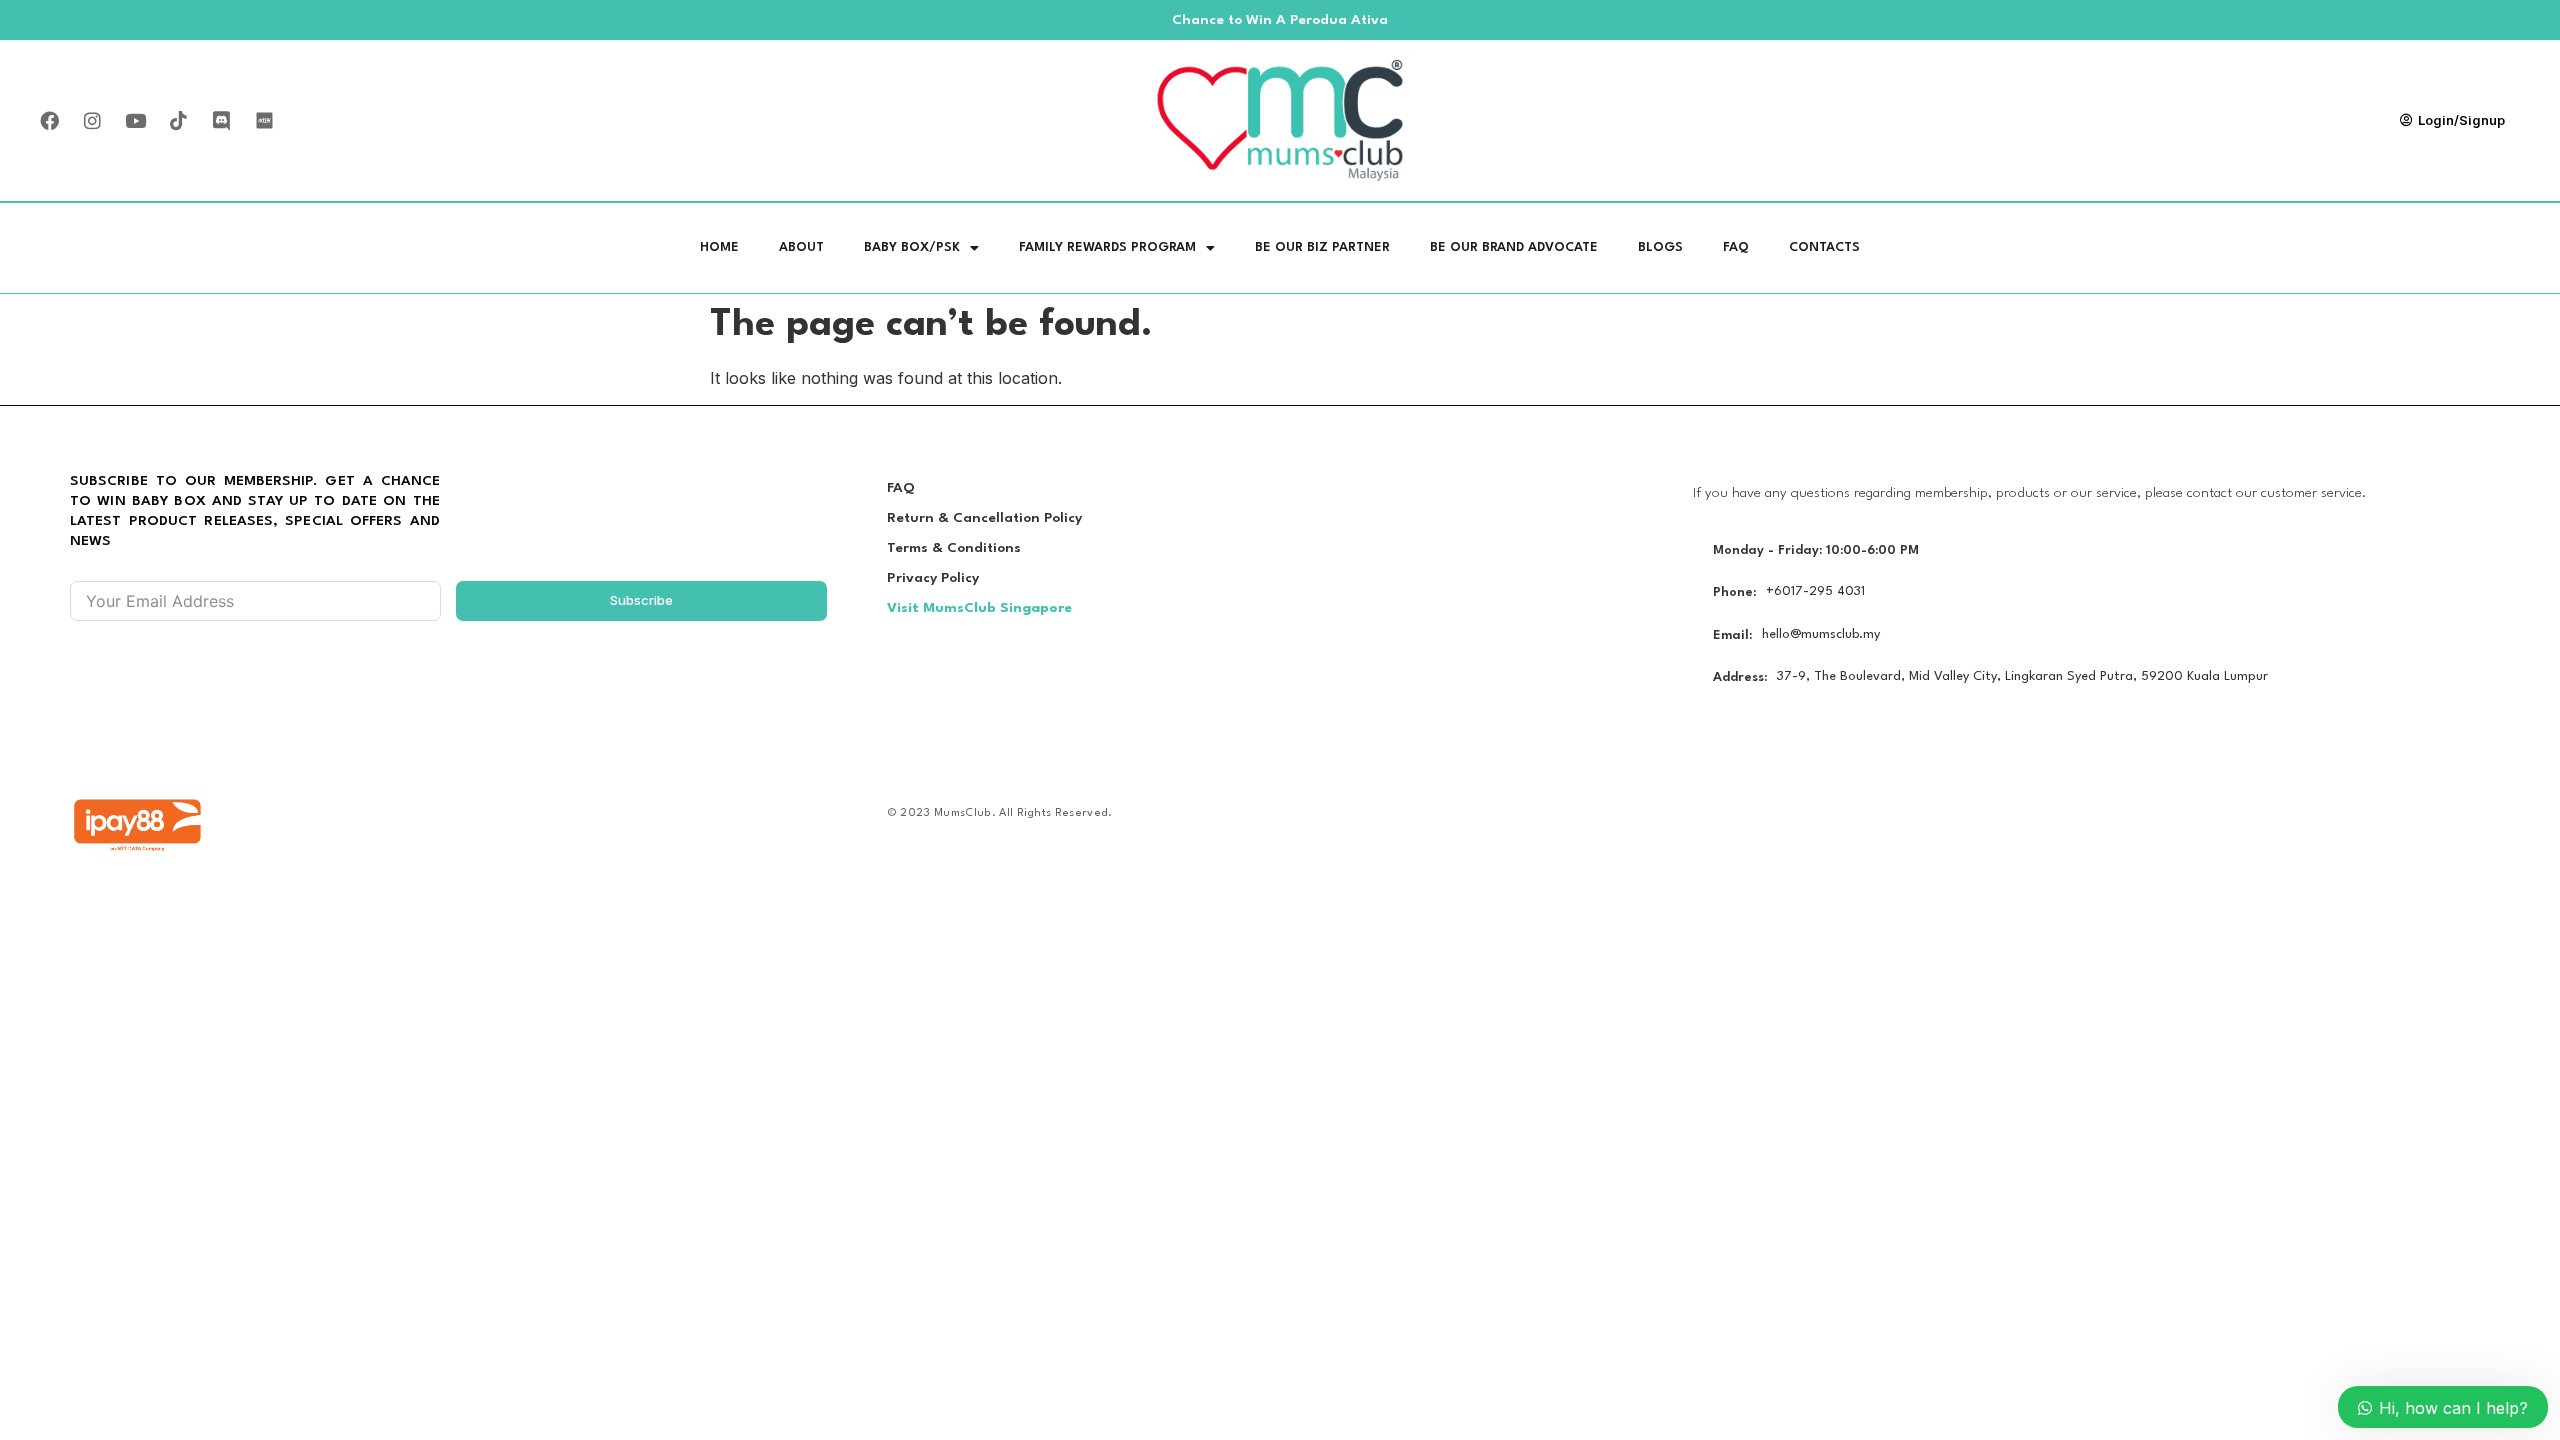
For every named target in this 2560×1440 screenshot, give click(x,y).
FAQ (1736, 247)
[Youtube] (135, 121)
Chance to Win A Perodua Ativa (1280, 20)
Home (719, 247)
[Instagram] (92, 121)
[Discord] (221, 121)
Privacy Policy (933, 578)
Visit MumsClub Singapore (979, 608)
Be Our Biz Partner (1322, 247)
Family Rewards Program (1107, 247)
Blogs (1660, 247)
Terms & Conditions (954, 548)
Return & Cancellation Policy (984, 518)
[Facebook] (49, 121)
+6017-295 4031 (1815, 591)
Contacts (1824, 247)
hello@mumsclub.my (1821, 634)
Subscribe (641, 600)
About (801, 247)
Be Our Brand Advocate (1514, 247)
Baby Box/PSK (912, 247)
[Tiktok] (178, 121)
